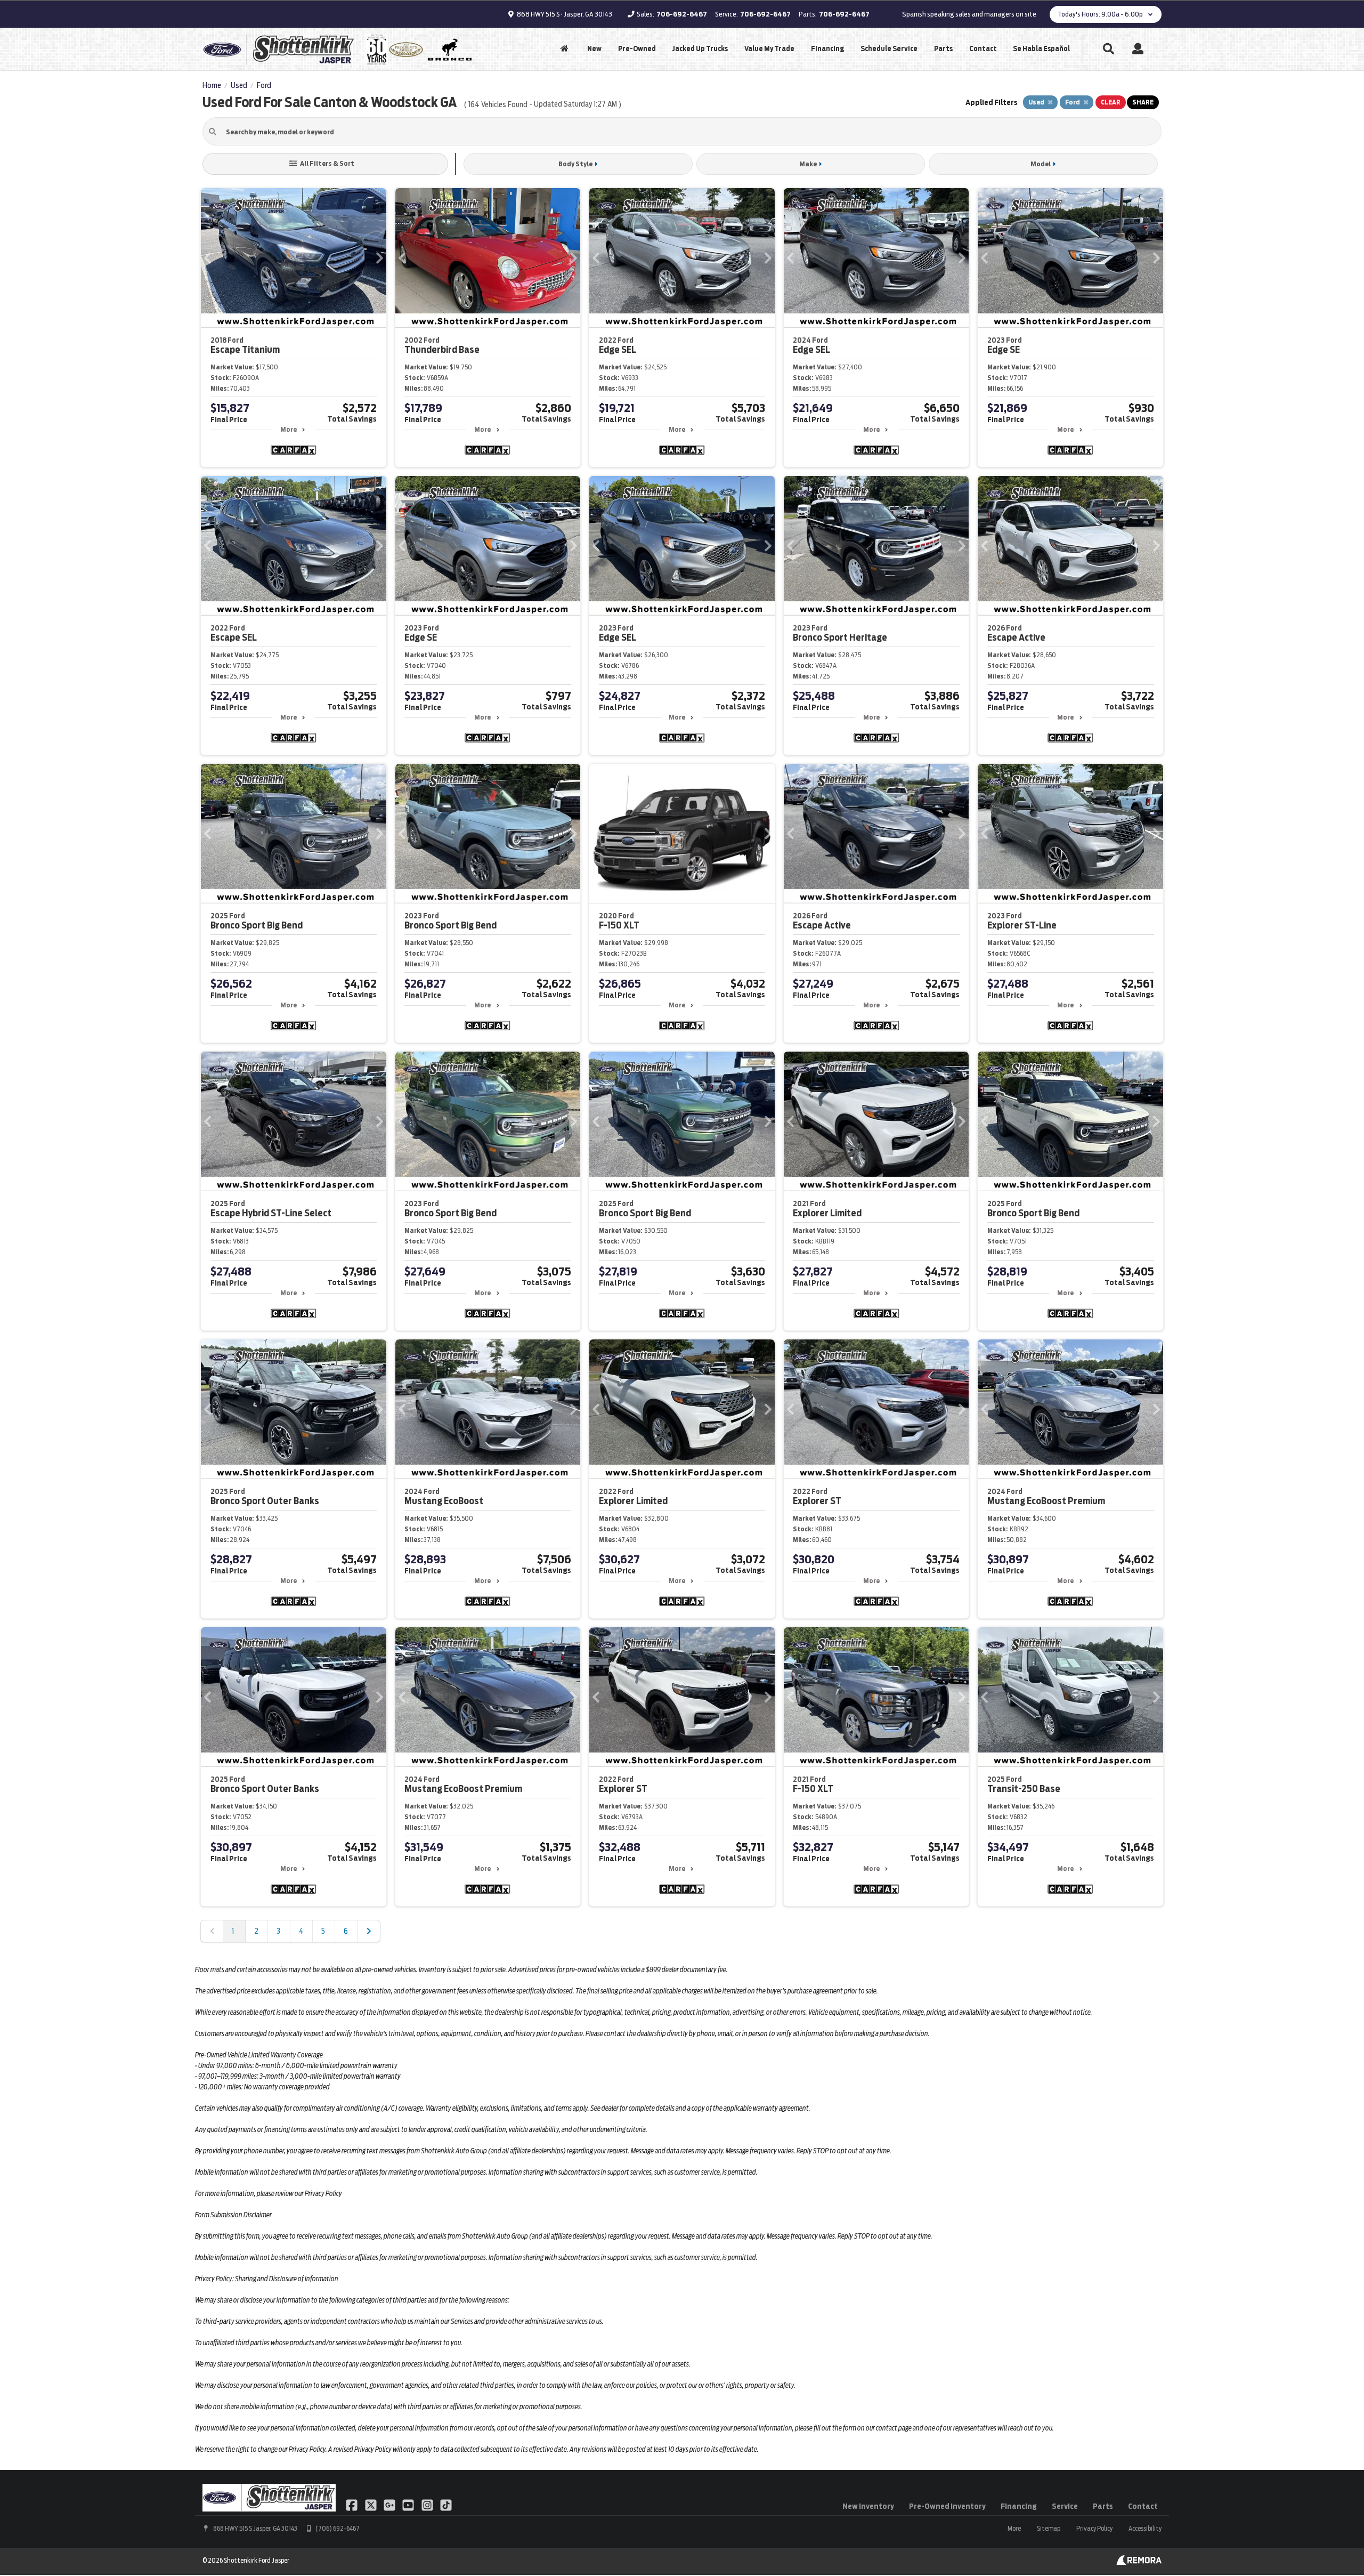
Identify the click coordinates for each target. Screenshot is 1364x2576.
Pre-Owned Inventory (947, 2506)
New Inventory (868, 2506)
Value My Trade (769, 49)
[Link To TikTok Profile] (446, 2505)
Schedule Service (889, 49)
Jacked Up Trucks (700, 49)
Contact (983, 49)
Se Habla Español (1041, 49)
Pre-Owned (637, 49)
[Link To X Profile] (371, 2505)
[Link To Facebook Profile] (352, 2505)
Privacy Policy (1094, 2528)
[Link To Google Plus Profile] (390, 2505)
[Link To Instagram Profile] (428, 2505)
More (289, 429)
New (594, 49)
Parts (943, 49)
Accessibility (1145, 2528)
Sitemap (1049, 2528)
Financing (827, 49)
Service (1065, 2506)
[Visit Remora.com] (1139, 2562)
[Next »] (369, 1931)
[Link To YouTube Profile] (409, 2505)
